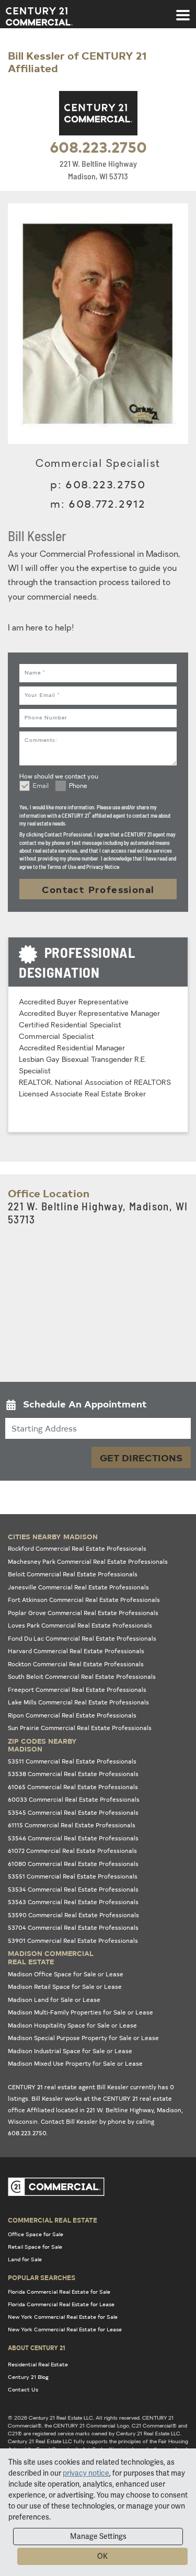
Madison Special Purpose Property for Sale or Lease (83, 2038)
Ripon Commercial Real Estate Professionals (72, 1715)
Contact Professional (98, 889)
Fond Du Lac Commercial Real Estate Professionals (82, 1638)
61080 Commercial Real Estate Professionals (73, 1864)
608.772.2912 (107, 503)
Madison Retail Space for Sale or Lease (65, 1987)
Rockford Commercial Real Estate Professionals (77, 1548)
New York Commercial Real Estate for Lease (65, 2329)
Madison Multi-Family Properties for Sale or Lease (80, 2012)
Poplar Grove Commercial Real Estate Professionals (83, 1613)
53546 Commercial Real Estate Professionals (73, 1838)
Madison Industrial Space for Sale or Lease (70, 2051)
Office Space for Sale (36, 2234)
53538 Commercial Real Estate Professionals (73, 1774)
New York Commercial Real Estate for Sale (63, 2317)
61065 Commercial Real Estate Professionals (73, 1787)
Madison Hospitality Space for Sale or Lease (72, 2025)
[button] (98, 1406)
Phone (78, 786)
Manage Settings (98, 2536)
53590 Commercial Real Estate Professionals (73, 1915)
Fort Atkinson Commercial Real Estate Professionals (84, 1600)
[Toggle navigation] (183, 10)
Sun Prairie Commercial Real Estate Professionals (80, 1728)
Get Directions (141, 1457)
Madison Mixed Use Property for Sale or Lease (75, 2063)
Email (41, 786)
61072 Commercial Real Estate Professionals (72, 1851)
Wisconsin (23, 2121)
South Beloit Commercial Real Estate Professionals (82, 1676)
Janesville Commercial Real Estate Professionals (78, 1587)
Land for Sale (25, 2259)
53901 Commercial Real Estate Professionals (73, 1940)
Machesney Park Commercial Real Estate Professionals (88, 1561)
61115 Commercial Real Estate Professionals (72, 1825)
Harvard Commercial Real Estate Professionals (76, 1651)
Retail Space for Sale (35, 2247)
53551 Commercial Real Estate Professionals (73, 1876)
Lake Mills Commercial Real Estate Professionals (78, 1702)
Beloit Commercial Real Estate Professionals (73, 1574)
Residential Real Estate (38, 2364)
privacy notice (86, 2473)
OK (102, 2556)
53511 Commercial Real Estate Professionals (72, 1761)
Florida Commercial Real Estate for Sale (59, 2292)
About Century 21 (37, 2348)
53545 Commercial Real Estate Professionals (73, 1812)
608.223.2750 (98, 146)
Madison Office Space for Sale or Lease (66, 1974)
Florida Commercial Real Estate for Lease (61, 2304)
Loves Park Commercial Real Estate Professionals (80, 1625)
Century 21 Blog (28, 2377)
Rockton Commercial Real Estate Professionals (76, 1664)
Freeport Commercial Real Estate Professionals (77, 1690)
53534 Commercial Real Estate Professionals (73, 1889)
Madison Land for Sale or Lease (54, 2000)
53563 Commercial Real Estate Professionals (73, 1902)
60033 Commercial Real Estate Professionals (74, 1799)
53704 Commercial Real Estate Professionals (73, 1927)
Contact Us (23, 2389)
